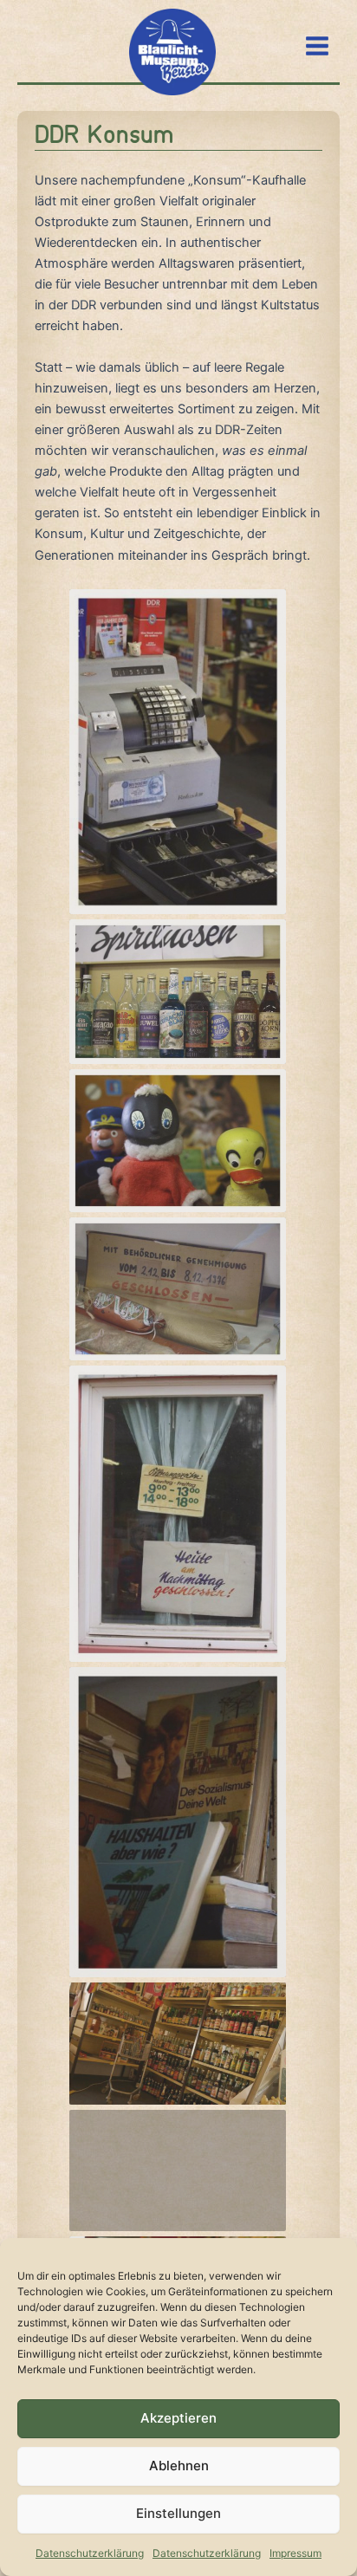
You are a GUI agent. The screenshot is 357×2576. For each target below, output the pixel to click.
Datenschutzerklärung (90, 2553)
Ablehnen (179, 2466)
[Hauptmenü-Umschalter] (317, 46)
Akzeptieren (178, 2418)
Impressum (295, 2553)
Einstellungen (178, 2513)
